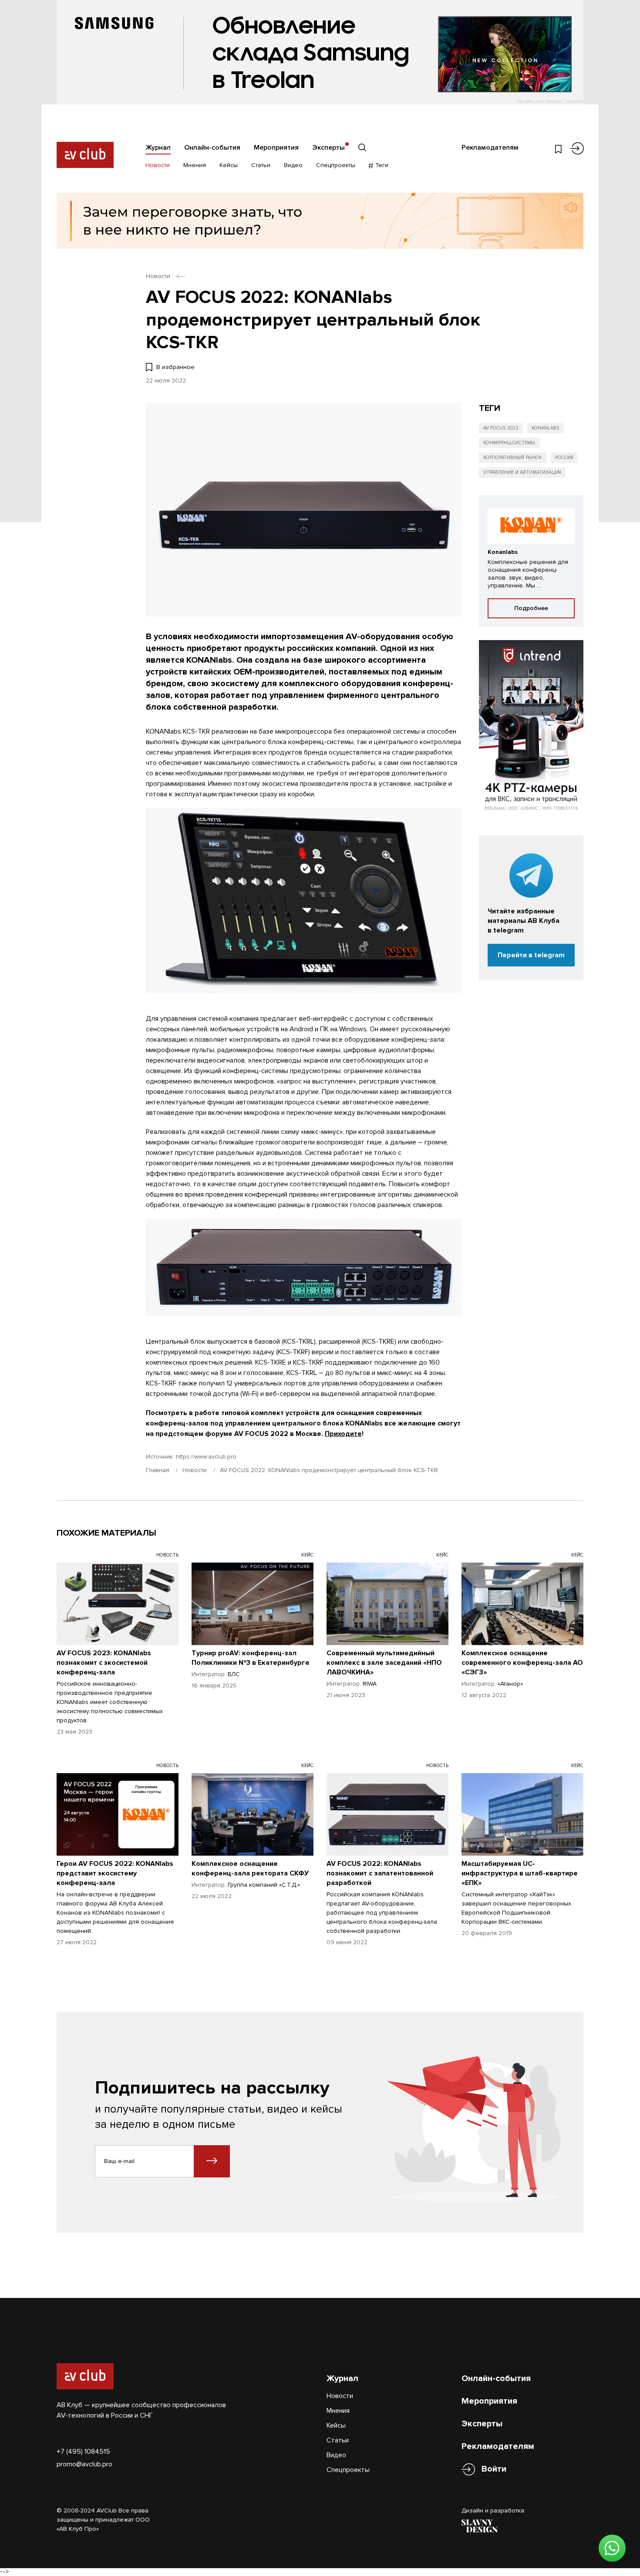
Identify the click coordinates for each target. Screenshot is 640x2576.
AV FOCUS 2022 (501, 428)
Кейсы (229, 165)
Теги (381, 165)
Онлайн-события (212, 148)
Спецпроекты (336, 165)
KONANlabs (545, 428)
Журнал (158, 148)
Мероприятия (276, 148)
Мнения (195, 165)
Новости (158, 165)
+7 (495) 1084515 (83, 2452)
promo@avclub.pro (84, 2464)
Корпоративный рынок (513, 458)
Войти (494, 2469)
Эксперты (328, 148)
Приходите (343, 1434)
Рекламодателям (490, 148)
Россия (564, 458)
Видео (293, 165)
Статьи (261, 165)
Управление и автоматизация (522, 472)
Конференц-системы (509, 443)
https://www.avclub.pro (206, 1457)
